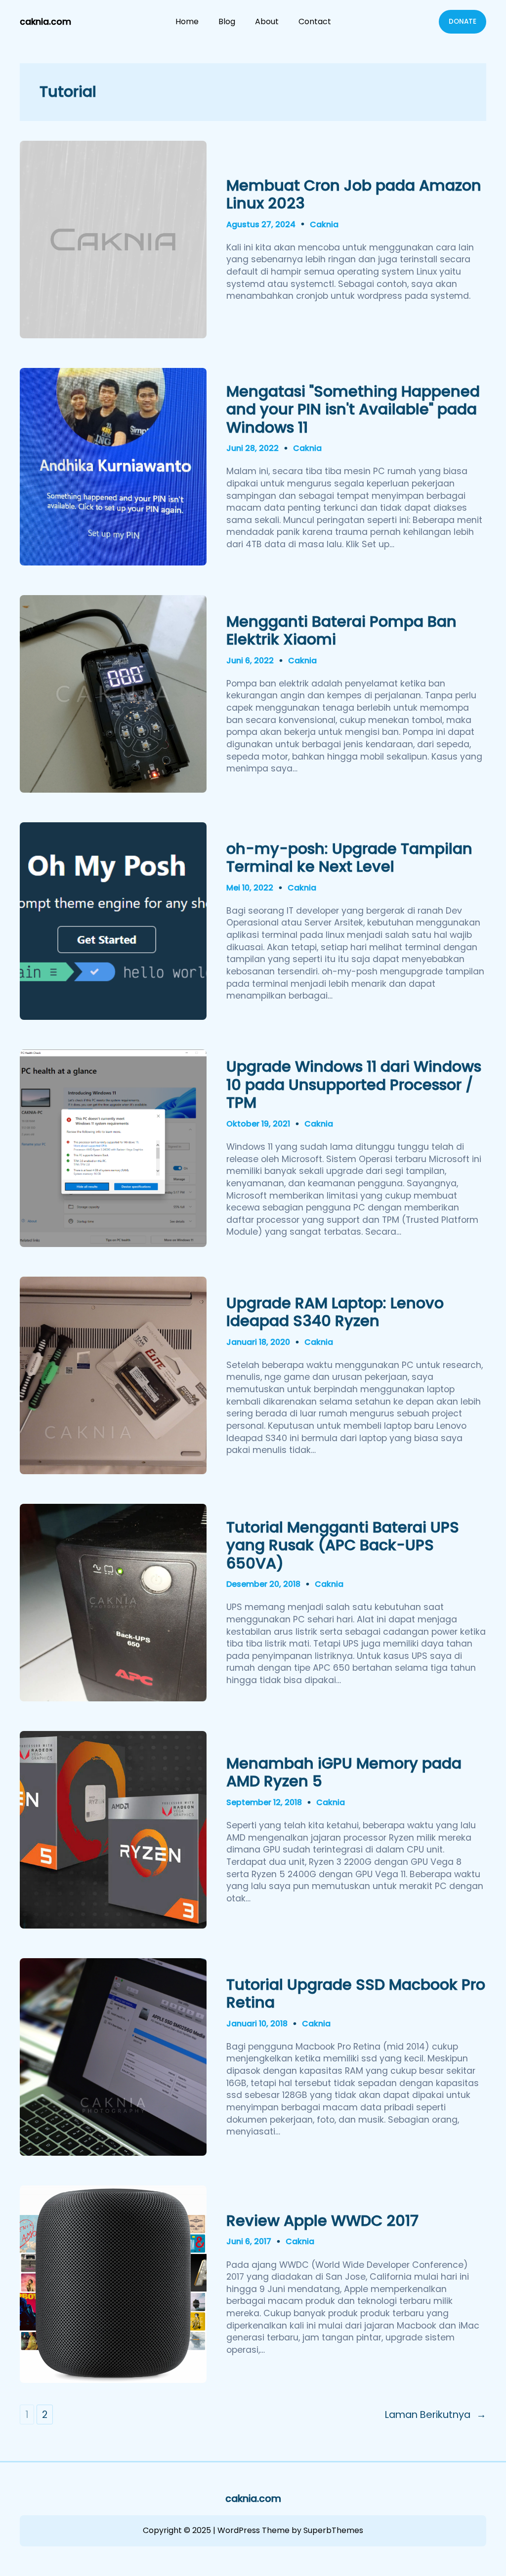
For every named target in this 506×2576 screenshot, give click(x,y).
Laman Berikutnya (436, 2415)
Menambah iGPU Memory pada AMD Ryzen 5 (344, 1773)
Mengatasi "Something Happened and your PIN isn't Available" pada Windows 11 (353, 410)
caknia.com (45, 22)
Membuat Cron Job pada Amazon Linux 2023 (354, 195)
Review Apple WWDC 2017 (322, 2221)
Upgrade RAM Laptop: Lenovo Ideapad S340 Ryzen (335, 1312)
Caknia (324, 224)
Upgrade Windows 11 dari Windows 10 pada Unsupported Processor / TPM (354, 1085)
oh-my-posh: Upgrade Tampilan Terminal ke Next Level (349, 858)
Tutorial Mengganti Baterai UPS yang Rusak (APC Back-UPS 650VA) (343, 1546)
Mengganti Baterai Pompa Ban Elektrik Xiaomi (341, 631)
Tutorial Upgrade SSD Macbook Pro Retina (356, 1994)
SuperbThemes (333, 2530)
